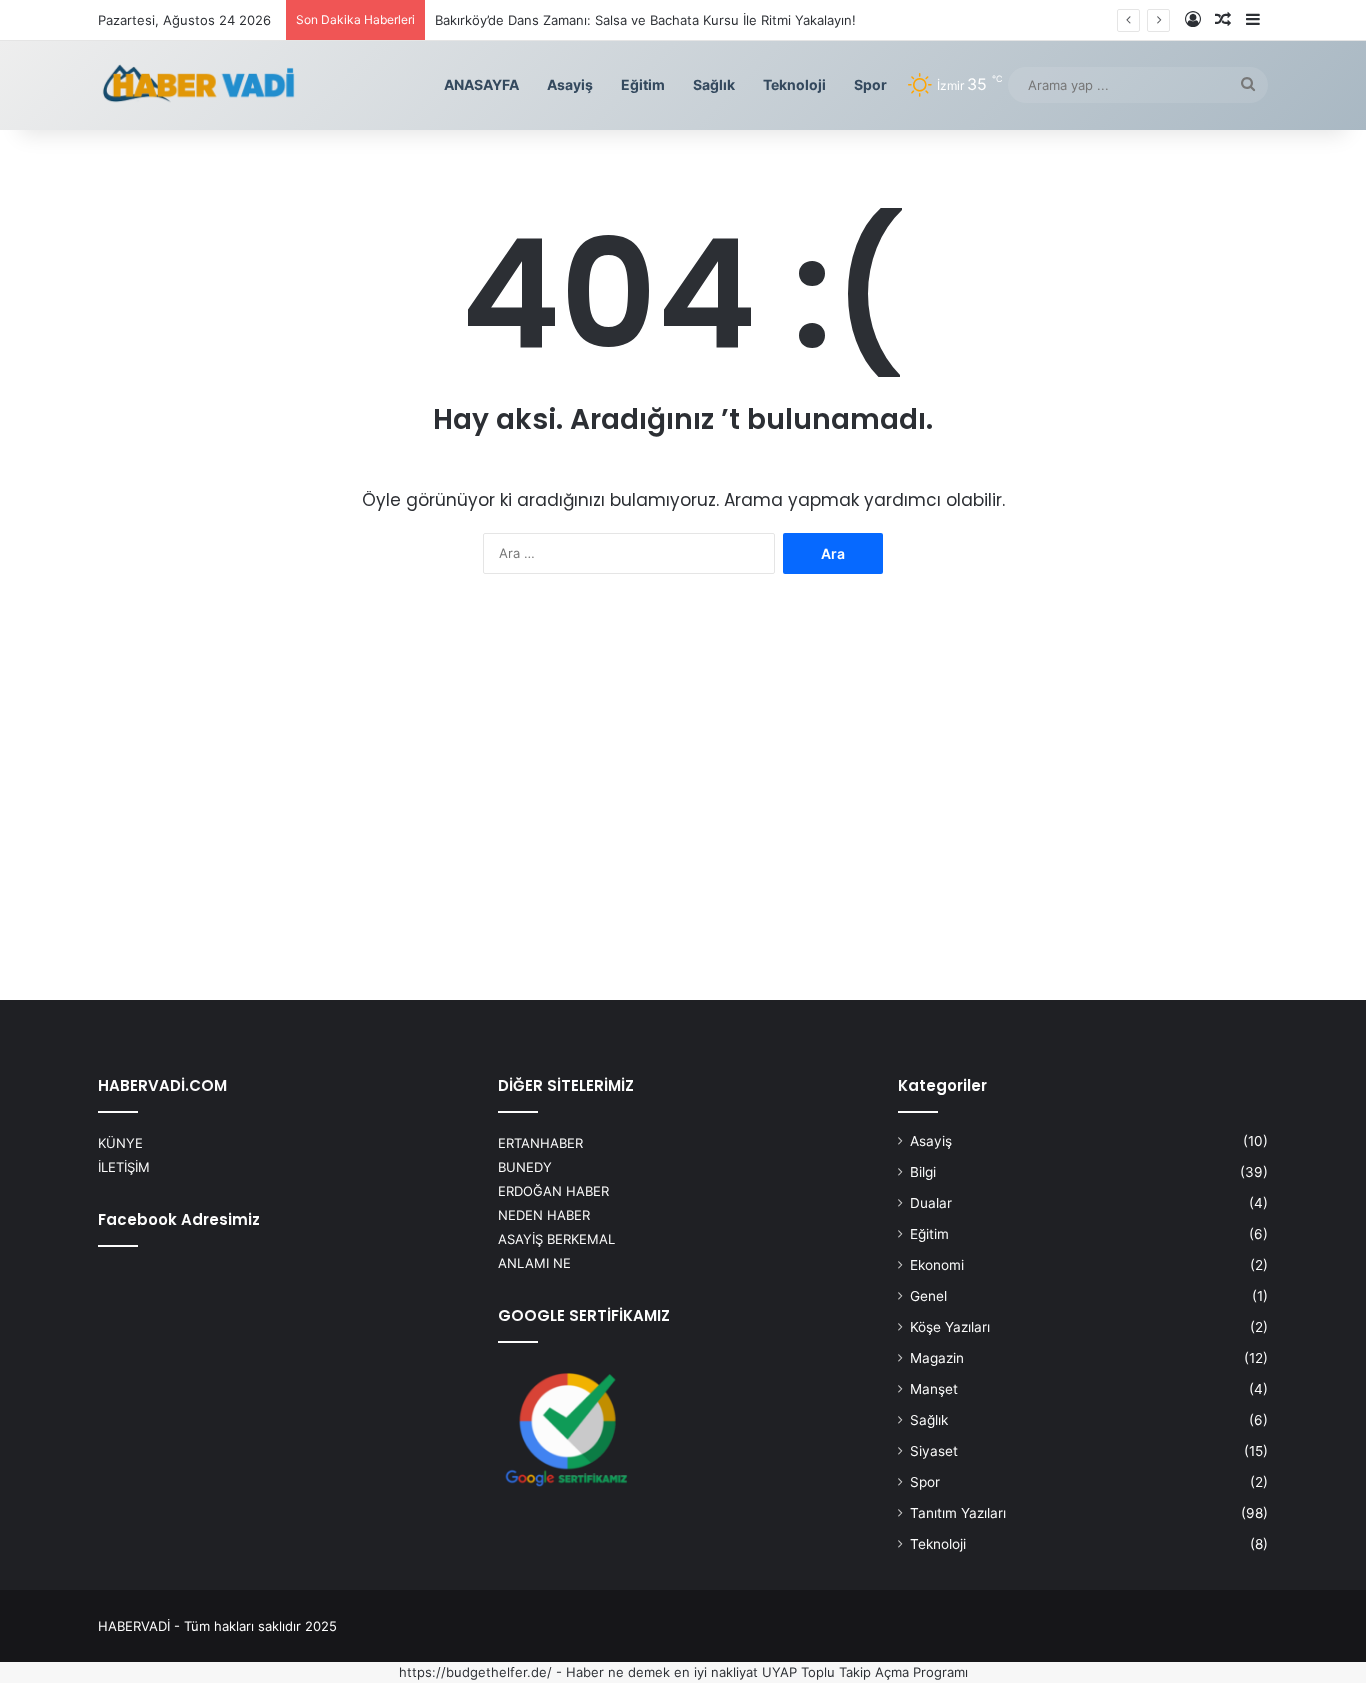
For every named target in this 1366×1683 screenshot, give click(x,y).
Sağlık (714, 84)
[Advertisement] (683, 794)
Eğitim (643, 84)
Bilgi (923, 1172)
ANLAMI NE (534, 1263)
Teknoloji (794, 84)
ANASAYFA (481, 84)
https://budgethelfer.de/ (475, 1672)
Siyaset (934, 1451)
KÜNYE (120, 1143)
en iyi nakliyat (716, 1672)
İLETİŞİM (124, 1167)
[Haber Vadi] (198, 85)
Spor (870, 84)
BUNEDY (525, 1167)
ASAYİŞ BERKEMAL (556, 1239)
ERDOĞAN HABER (553, 1191)
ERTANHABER (540, 1143)
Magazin (937, 1358)
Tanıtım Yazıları (958, 1513)
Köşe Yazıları (950, 1327)
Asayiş (570, 84)
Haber (585, 1672)
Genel (928, 1296)
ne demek (639, 1672)
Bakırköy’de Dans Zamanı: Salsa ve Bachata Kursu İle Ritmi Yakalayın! (645, 20)
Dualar (931, 1203)
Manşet (934, 1389)
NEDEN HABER (544, 1215)
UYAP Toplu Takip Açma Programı (865, 1672)
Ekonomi (937, 1265)
